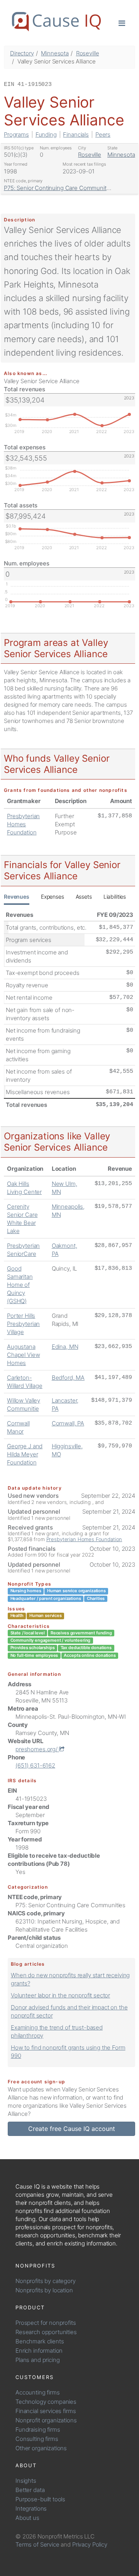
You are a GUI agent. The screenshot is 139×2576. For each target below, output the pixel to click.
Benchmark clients (40, 2341)
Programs (16, 134)
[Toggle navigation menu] (122, 23)
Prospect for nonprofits (46, 2323)
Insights (26, 2481)
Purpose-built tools (40, 2499)
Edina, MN (65, 1347)
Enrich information (39, 2351)
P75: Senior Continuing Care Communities (59, 188)
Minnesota (55, 53)
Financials (76, 134)
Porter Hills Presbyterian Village (23, 1324)
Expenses (53, 897)
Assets (84, 897)
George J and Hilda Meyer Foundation (25, 1454)
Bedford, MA (68, 1378)
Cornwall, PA (68, 1423)
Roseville (88, 53)
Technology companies (46, 2402)
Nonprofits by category (46, 2281)
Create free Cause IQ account (72, 2129)
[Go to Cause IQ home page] (56, 22)
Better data (30, 2490)
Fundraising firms (38, 2430)
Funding (46, 134)
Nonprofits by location (44, 2290)
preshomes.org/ (37, 1749)
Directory (22, 53)
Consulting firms (37, 2439)
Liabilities (115, 897)
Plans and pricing (37, 2360)
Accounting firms (38, 2392)
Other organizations (41, 2448)
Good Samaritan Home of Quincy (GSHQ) (20, 1285)
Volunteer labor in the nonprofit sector (60, 1995)
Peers (103, 134)
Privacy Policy (90, 2544)
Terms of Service (37, 2544)
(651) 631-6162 (35, 1765)
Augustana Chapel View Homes (23, 1355)
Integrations (31, 2508)
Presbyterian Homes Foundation (23, 824)
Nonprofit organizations (46, 2420)
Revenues (17, 897)
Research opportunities (46, 2332)
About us (27, 2518)
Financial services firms (46, 2411)
